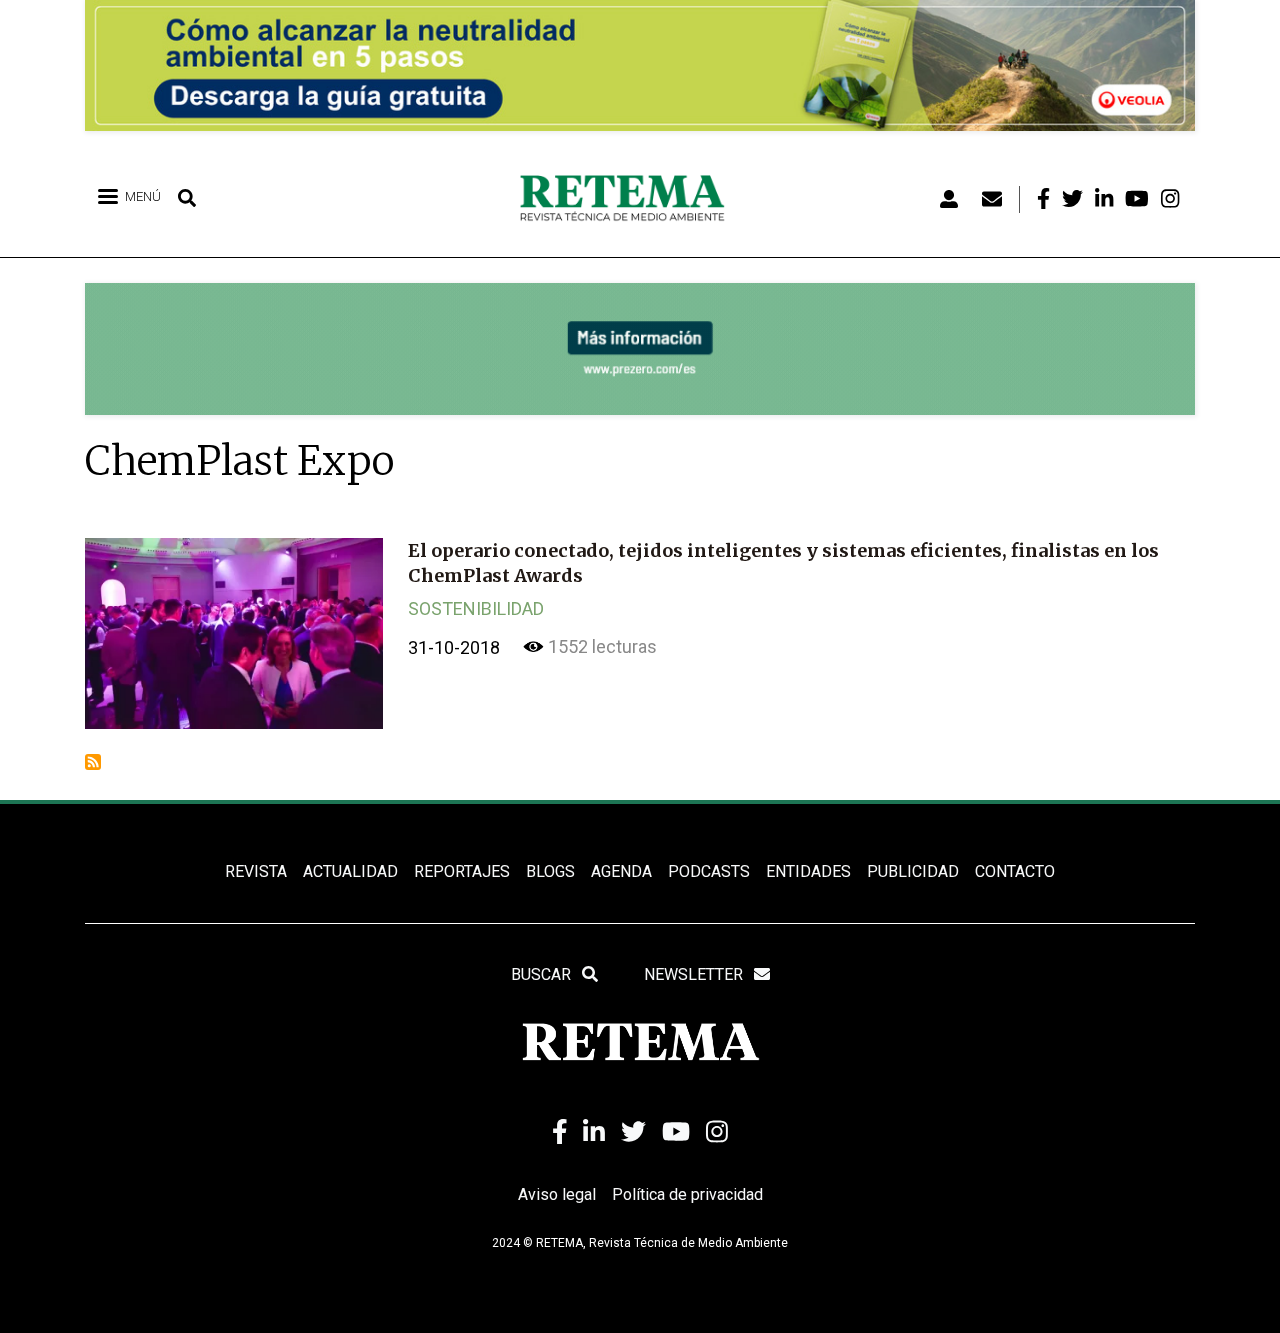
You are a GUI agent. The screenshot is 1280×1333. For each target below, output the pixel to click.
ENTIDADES (808, 871)
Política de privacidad (687, 1194)
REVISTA (256, 871)
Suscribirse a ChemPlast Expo (93, 762)
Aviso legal (557, 1194)
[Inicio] (629, 199)
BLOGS (550, 871)
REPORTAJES (462, 871)
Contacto (1015, 871)
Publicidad (913, 871)
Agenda (621, 871)
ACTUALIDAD (350, 871)
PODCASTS (709, 871)
